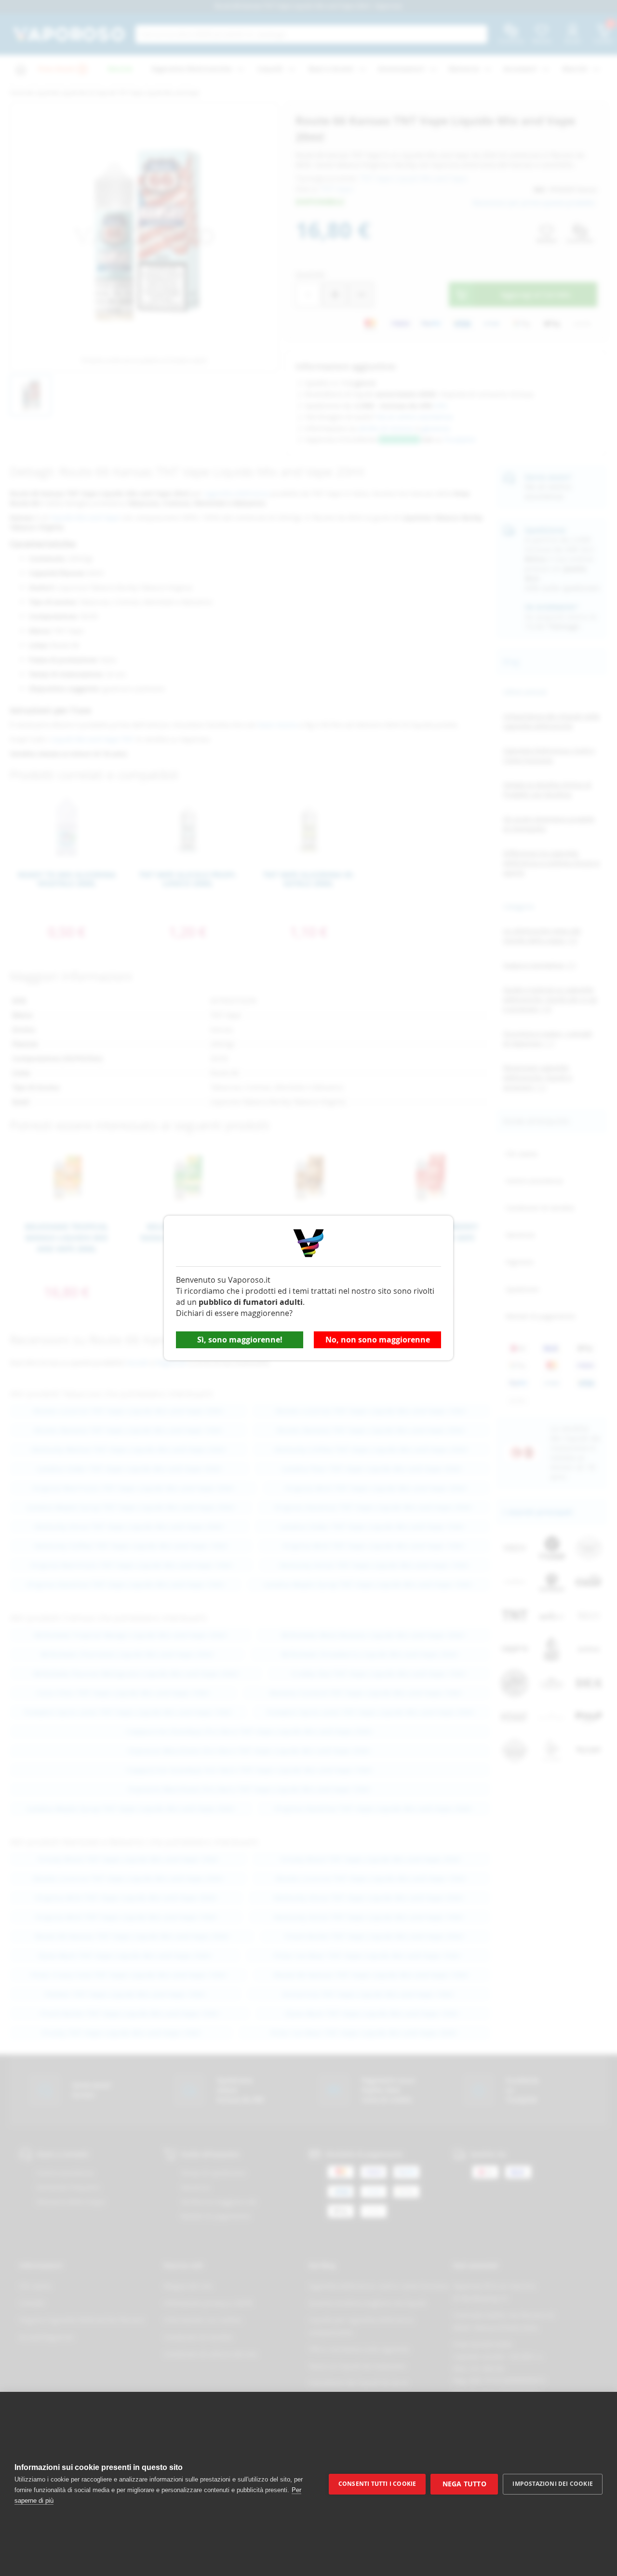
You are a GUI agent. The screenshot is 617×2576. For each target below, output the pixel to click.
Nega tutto (464, 2484)
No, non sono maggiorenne (378, 1340)
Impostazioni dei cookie (553, 2484)
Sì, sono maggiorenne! (240, 1340)
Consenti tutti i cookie (377, 2484)
